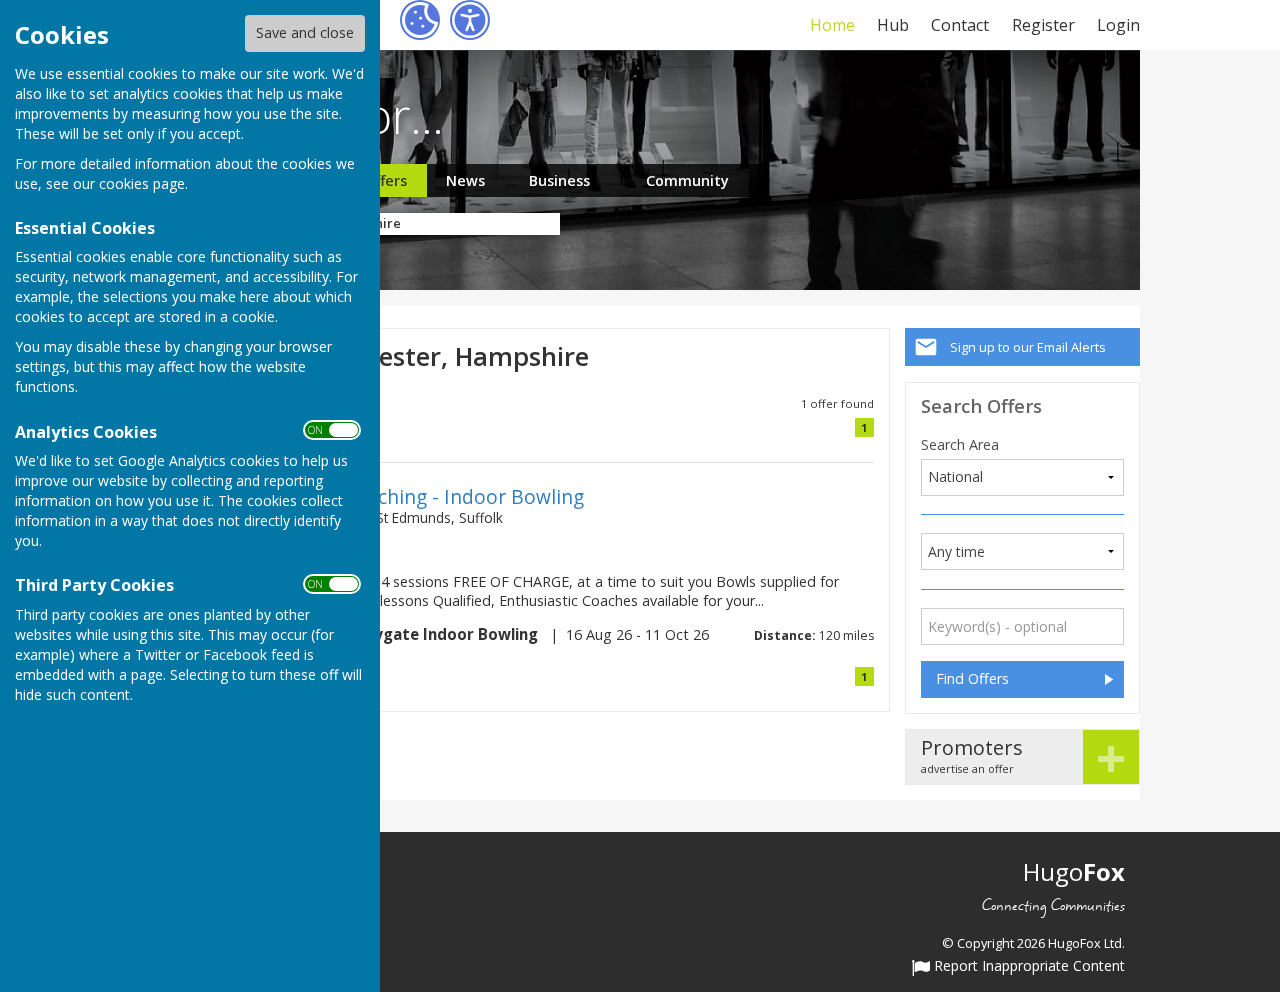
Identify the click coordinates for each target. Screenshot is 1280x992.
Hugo (1074, 871)
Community (687, 180)
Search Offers (981, 405)
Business (559, 180)
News (465, 180)
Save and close (305, 32)
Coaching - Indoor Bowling (463, 496)
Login (1118, 25)
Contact (960, 25)
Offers (385, 180)
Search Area (960, 445)
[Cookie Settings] (420, 20)
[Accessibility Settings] (470, 20)
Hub (893, 25)
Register (1043, 25)
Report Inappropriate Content (1027, 967)
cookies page (142, 183)
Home (832, 25)
